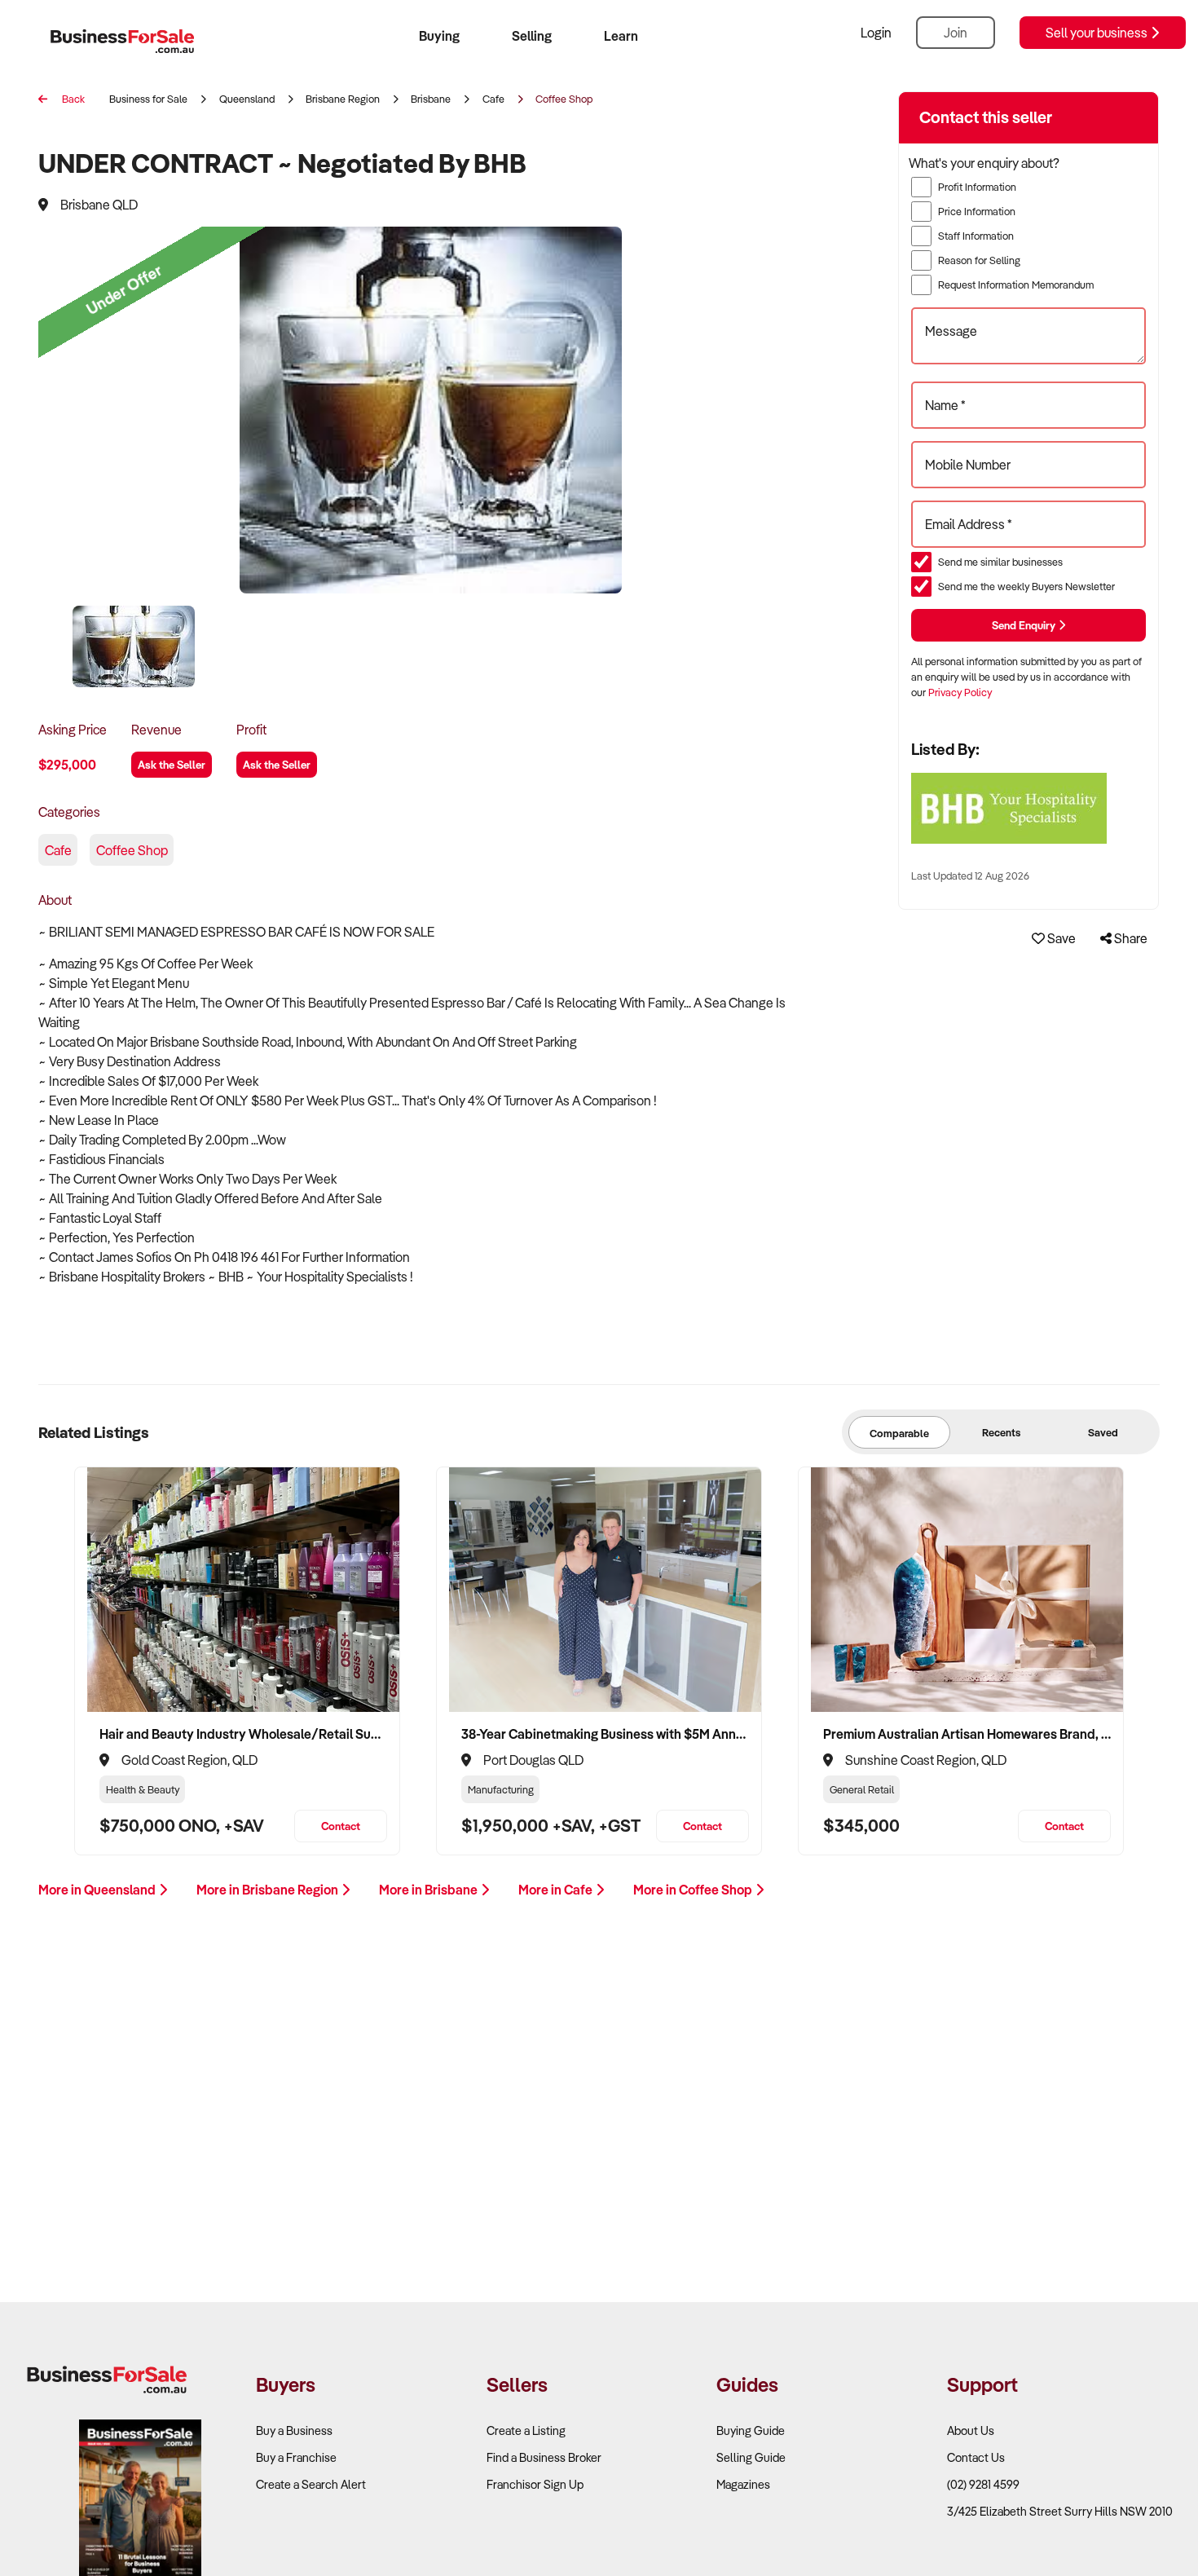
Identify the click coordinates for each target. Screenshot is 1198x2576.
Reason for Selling (979, 260)
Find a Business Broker (544, 2457)
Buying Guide (751, 2430)
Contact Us (976, 2457)
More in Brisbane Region (269, 1890)
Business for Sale (148, 99)
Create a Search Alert (311, 2484)
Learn (621, 36)
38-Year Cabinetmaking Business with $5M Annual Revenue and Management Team (605, 1734)
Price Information (977, 211)
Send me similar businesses (1000, 562)
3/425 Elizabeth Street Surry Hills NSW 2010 (1060, 2511)
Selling (532, 36)
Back (72, 99)
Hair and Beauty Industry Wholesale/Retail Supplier (243, 1734)
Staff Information (976, 236)
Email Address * (969, 524)
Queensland (247, 99)
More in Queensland (98, 1890)
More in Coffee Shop (694, 1890)
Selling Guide (751, 2457)
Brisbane (431, 99)
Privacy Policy (960, 692)
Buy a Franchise (296, 2457)
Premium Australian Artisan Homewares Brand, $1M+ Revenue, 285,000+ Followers (967, 1734)
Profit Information (977, 187)
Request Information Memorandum (1016, 285)
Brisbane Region (343, 99)
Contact (341, 1826)
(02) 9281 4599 (983, 2484)
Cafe (493, 99)
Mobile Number (968, 465)
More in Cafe (557, 1890)
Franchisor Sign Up (535, 2484)
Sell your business (1098, 33)
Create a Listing (526, 2430)
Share (1130, 938)
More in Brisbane (429, 1890)
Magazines (743, 2484)
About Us (971, 2430)
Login (876, 33)
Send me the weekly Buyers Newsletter (1026, 586)
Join (956, 33)
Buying (439, 36)
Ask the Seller (172, 764)
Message (951, 331)
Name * (945, 405)
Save (1060, 938)
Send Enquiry (1025, 625)
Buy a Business (294, 2430)
